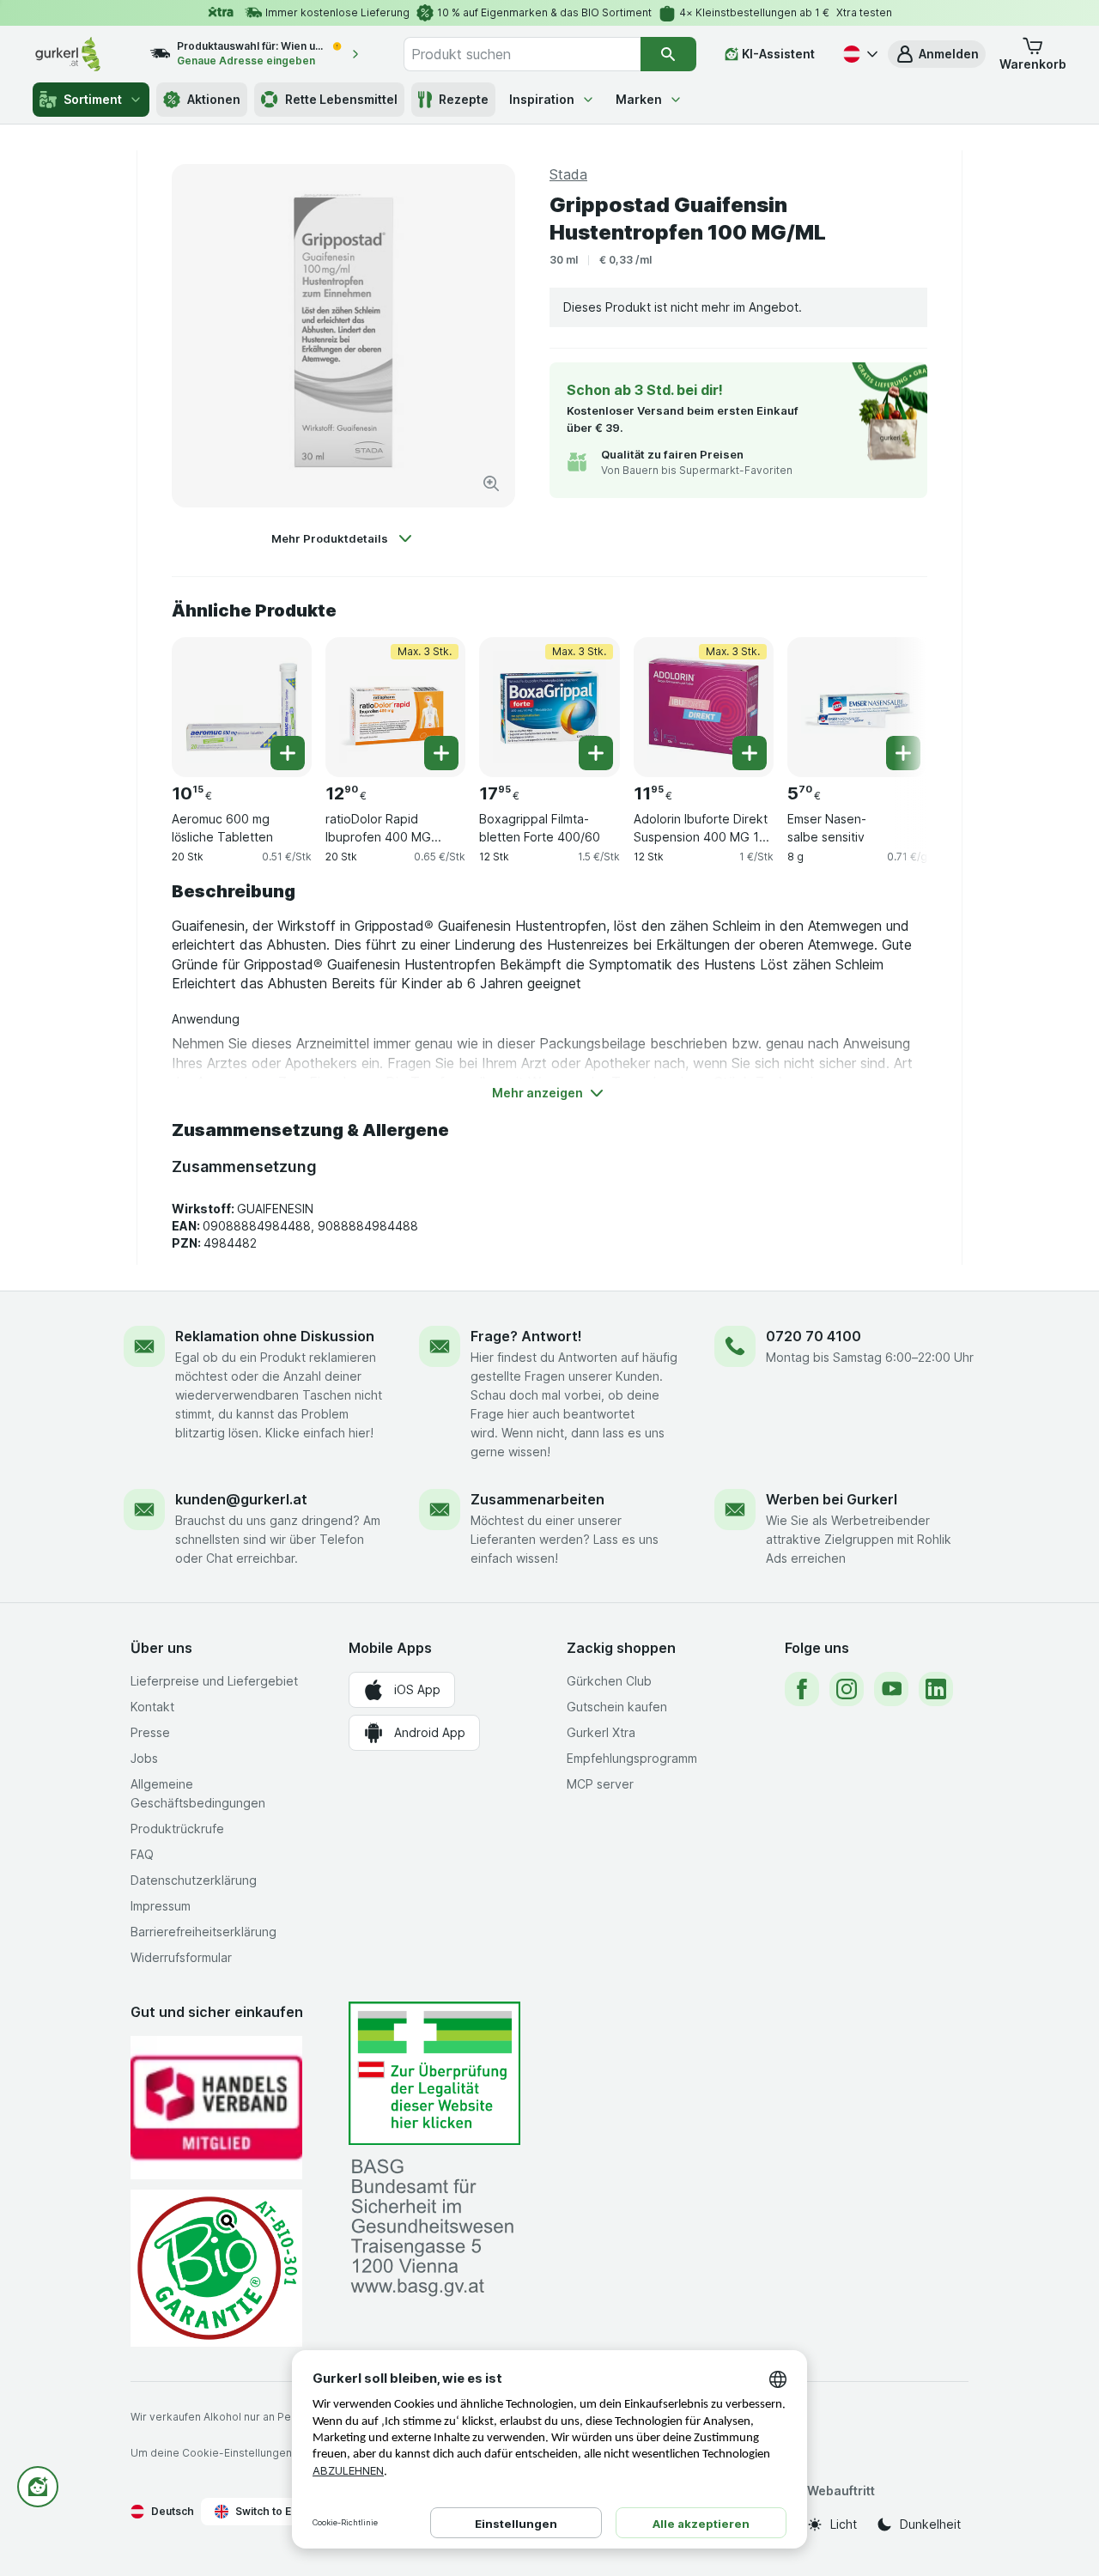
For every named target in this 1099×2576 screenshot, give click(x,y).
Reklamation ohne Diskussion (275, 1336)
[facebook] (802, 1689)
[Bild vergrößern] (491, 483)
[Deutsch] (859, 54)
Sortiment (93, 99)
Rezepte (464, 99)
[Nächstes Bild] (893, 701)
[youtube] (891, 1689)
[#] (434, 2073)
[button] (937, 54)
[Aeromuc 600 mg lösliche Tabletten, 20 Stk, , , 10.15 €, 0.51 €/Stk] (242, 707)
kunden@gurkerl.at (241, 1499)
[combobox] (522, 54)
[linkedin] (936, 1689)
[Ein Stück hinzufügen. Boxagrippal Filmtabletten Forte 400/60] (596, 753)
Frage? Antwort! (526, 1336)
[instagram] (847, 1689)
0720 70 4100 (814, 1336)
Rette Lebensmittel (341, 99)
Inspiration (542, 99)
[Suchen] (668, 54)
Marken (639, 99)
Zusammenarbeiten (537, 1499)
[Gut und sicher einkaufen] (216, 2268)
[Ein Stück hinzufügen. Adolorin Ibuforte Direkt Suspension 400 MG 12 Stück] (750, 753)
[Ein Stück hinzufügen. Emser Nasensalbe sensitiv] (903, 753)
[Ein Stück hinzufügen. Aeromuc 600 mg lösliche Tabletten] (288, 753)
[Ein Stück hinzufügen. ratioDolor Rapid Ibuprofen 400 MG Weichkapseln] (441, 753)
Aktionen (214, 99)
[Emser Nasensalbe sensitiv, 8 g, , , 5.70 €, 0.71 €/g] (857, 707)
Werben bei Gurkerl (832, 1499)
